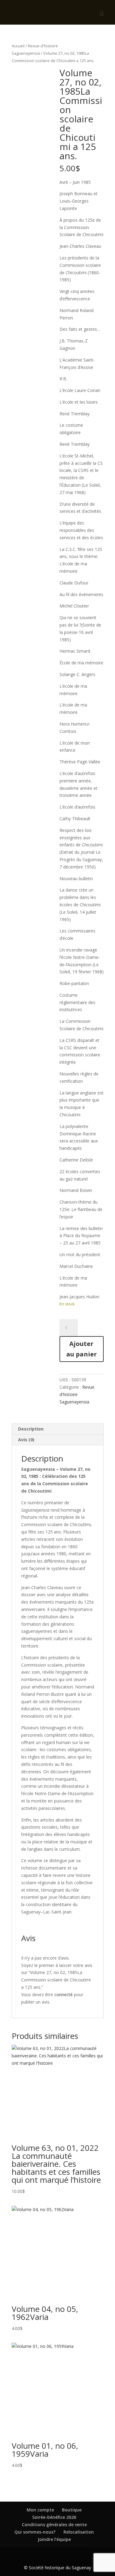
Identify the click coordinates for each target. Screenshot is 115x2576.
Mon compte (40, 2510)
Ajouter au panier (82, 1349)
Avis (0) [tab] (26, 1440)
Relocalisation (79, 2532)
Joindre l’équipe (54, 2539)
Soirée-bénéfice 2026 (54, 2517)
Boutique (72, 2510)
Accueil (18, 46)
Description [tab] (31, 1429)
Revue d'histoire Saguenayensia (77, 1394)
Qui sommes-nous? (35, 2532)
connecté (63, 1994)
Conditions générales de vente (54, 2525)
